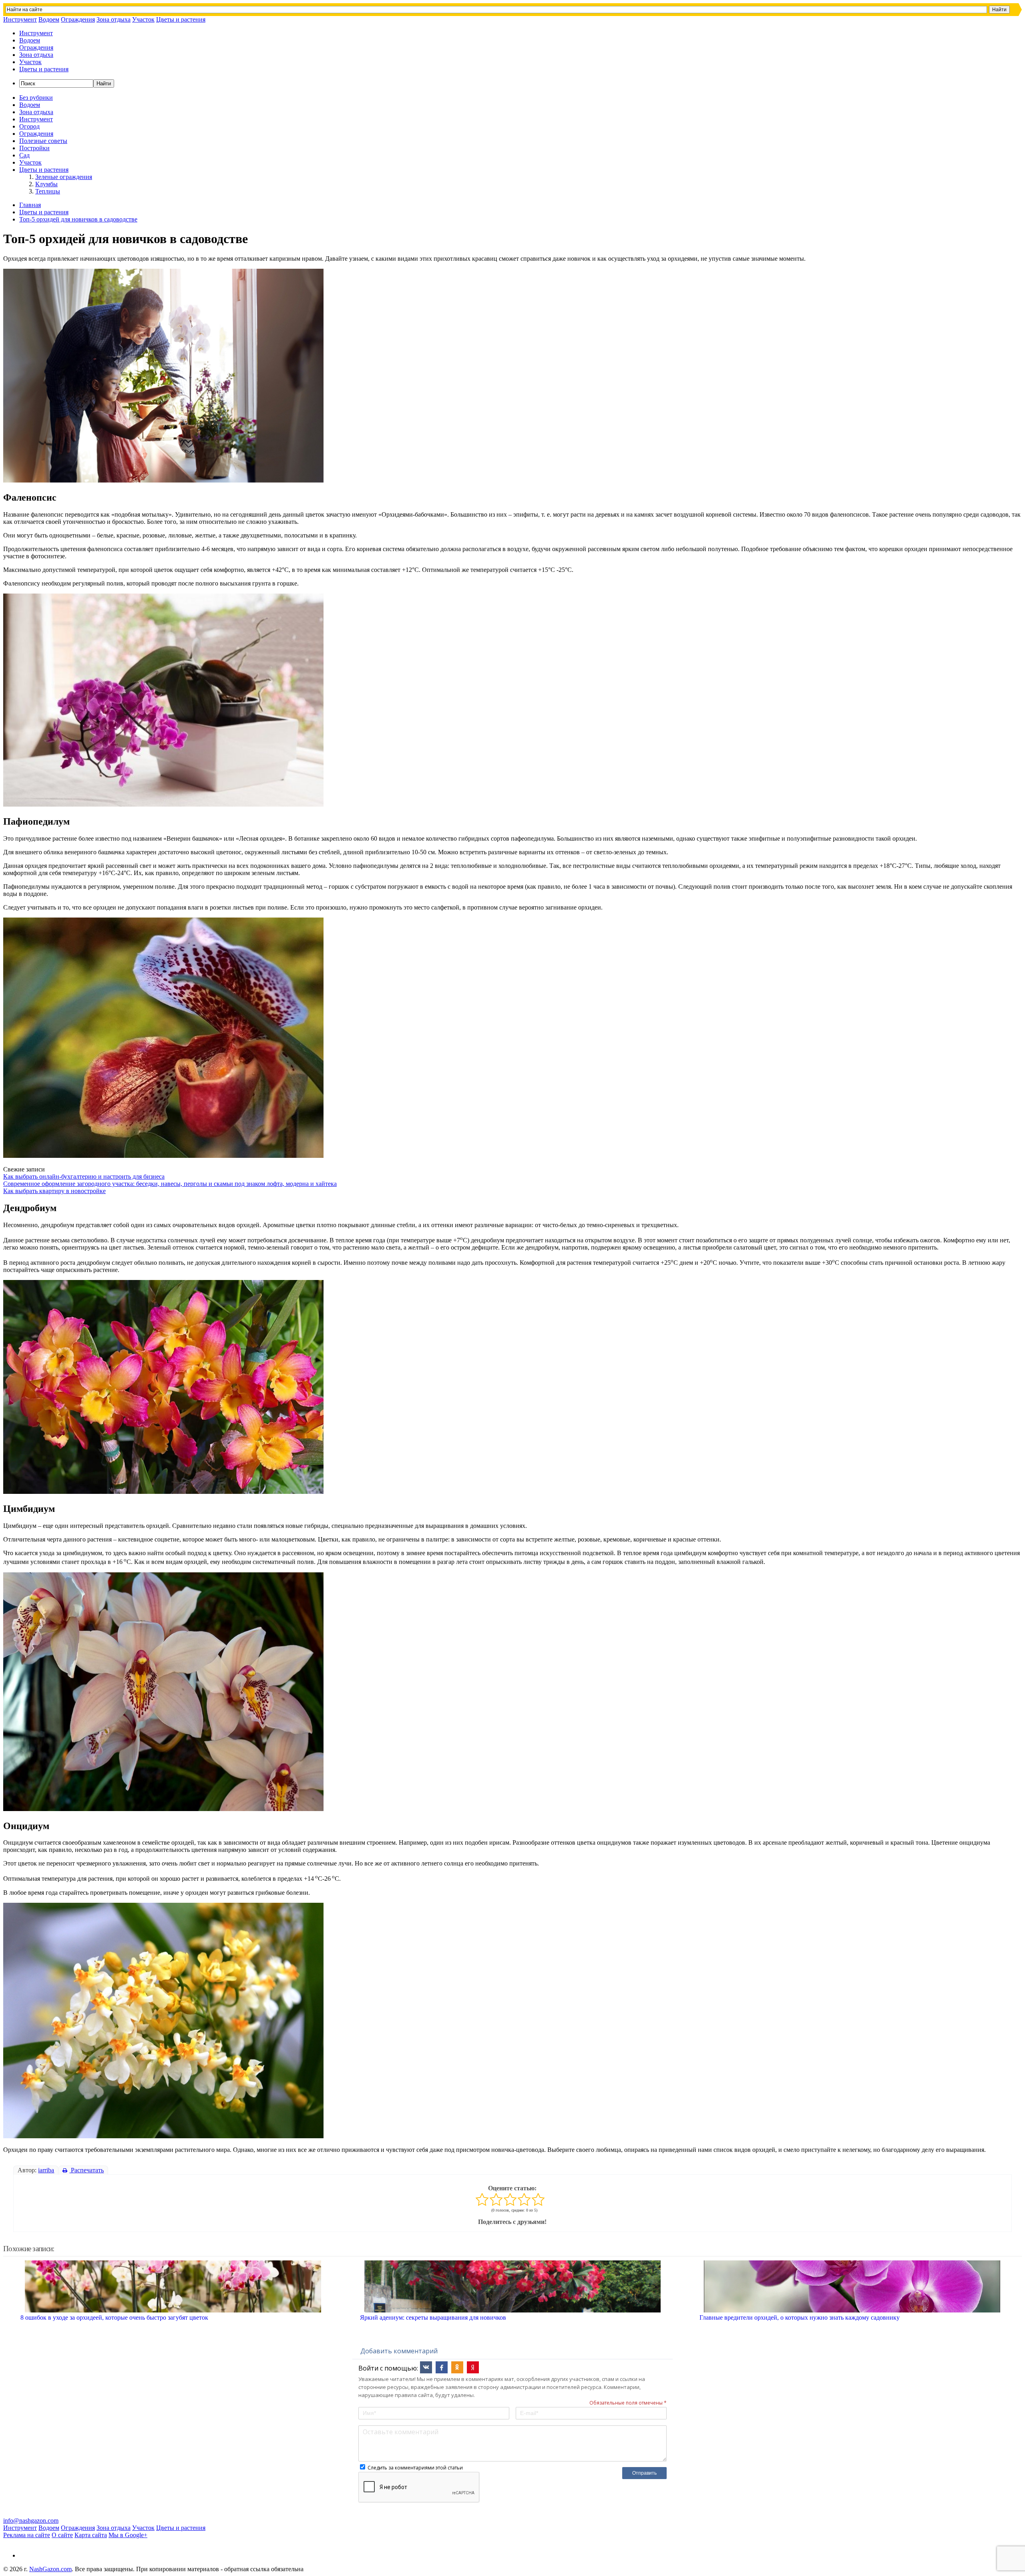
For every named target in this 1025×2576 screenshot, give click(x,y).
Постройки (34, 148)
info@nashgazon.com (31, 2521)
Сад (24, 155)
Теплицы (48, 191)
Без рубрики (36, 98)
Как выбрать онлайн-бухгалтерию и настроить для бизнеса (84, 1176)
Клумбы (46, 184)
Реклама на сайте (27, 2535)
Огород (29, 126)
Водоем (49, 19)
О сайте (62, 2535)
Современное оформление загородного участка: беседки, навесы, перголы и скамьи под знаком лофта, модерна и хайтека (170, 1184)
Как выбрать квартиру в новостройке (54, 1191)
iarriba (46, 2170)
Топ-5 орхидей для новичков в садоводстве (78, 219)
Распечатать (86, 2170)
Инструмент (20, 19)
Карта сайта (91, 2535)
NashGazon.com (50, 2569)
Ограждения (78, 19)
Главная (30, 205)
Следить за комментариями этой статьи (415, 2468)
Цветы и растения (181, 19)
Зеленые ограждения (64, 177)
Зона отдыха (114, 19)
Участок (143, 19)
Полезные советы (43, 141)
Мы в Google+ (128, 2535)
